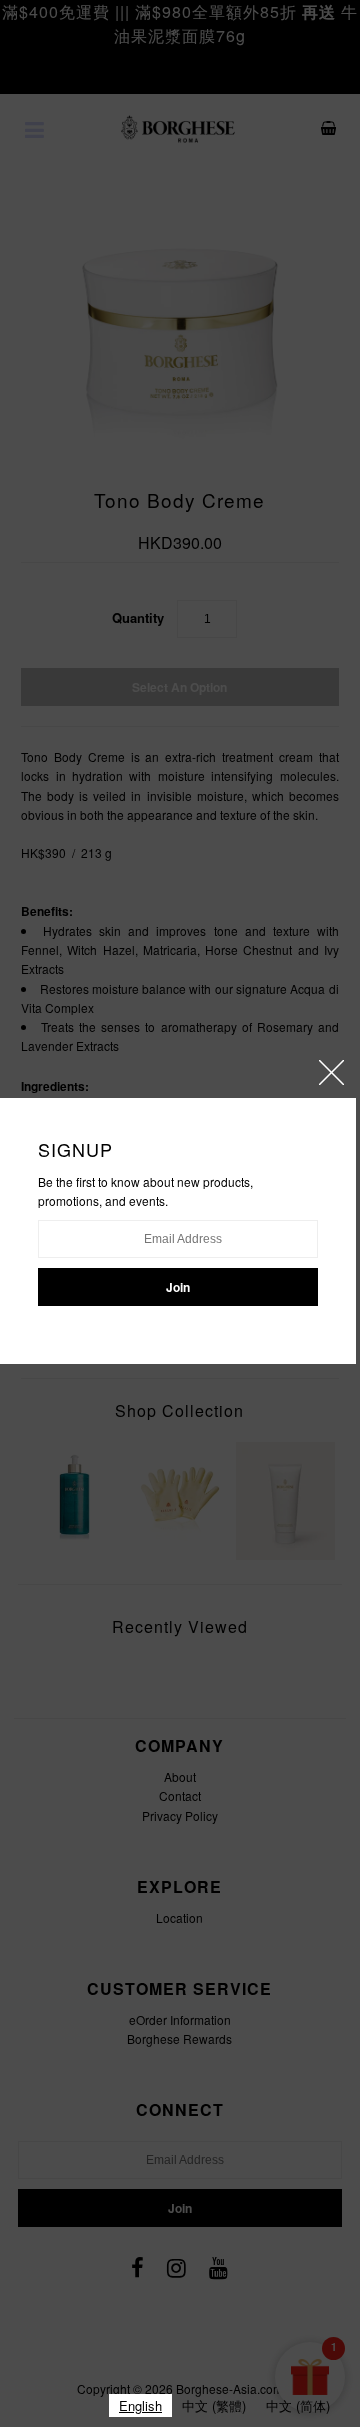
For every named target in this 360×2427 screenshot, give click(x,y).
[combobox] (140, 2405)
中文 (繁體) (214, 2405)
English (140, 2405)
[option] (214, 2405)
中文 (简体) (298, 2405)
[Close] (331, 1072)
